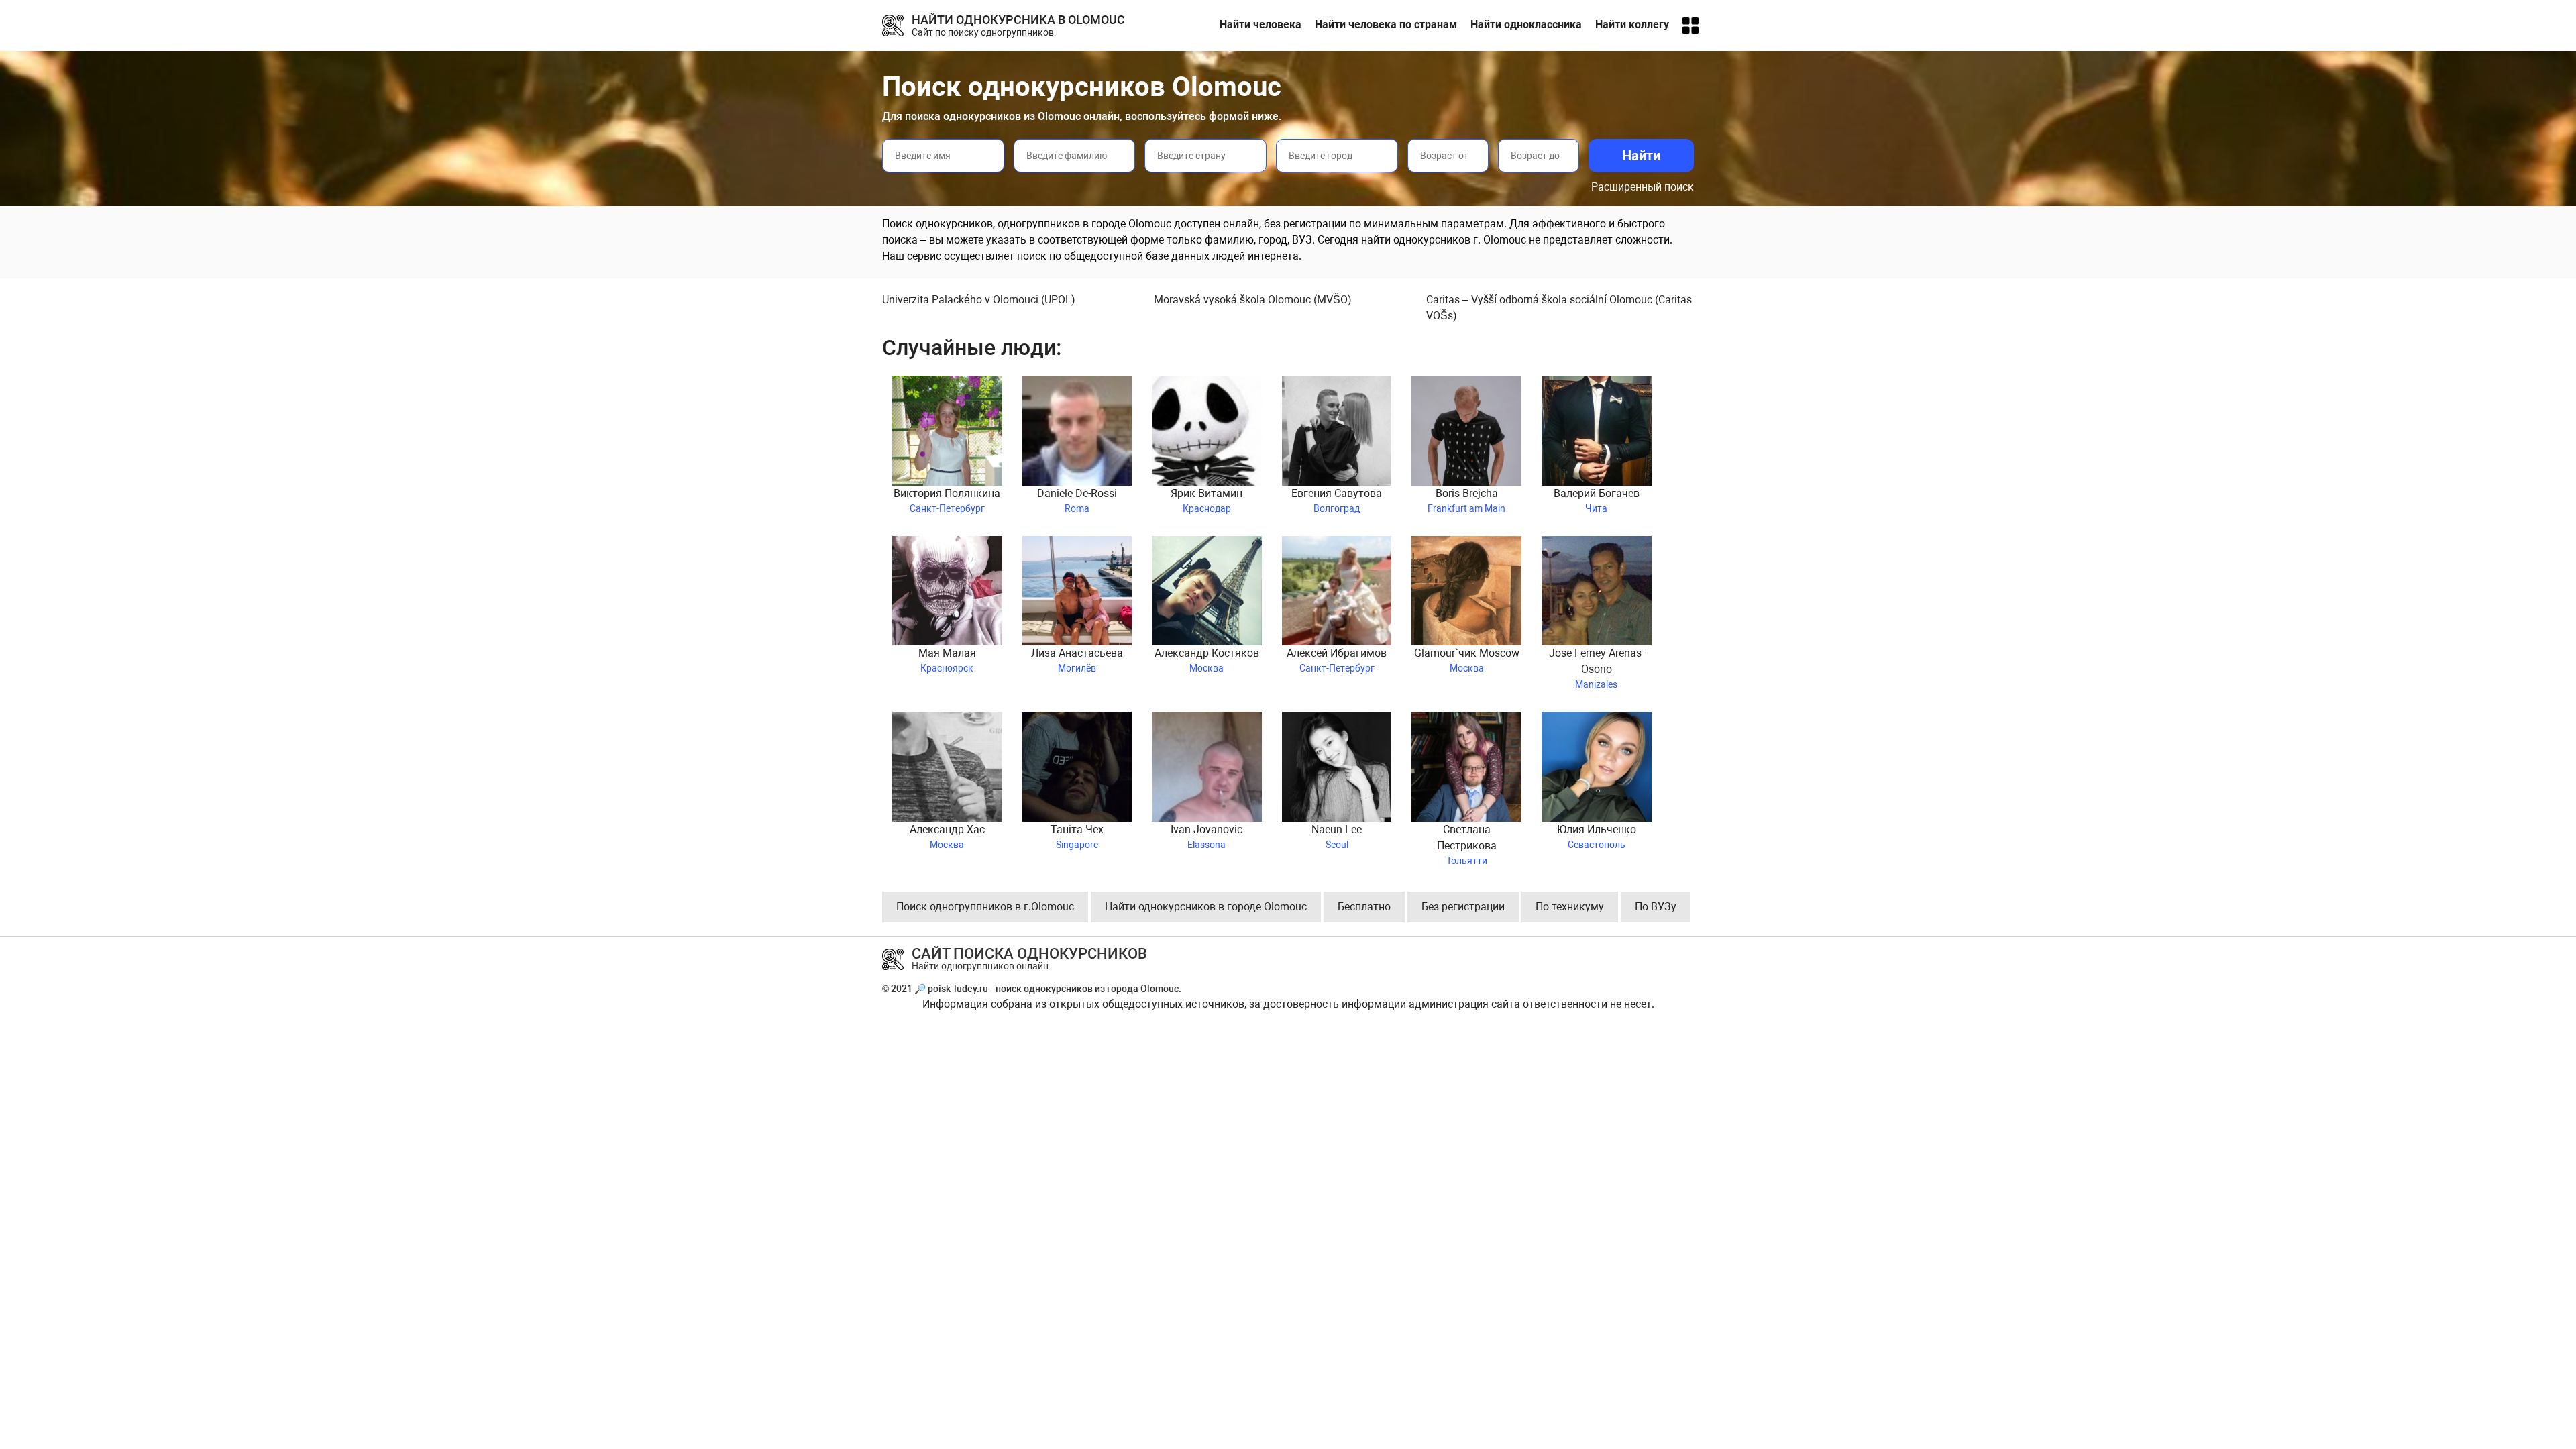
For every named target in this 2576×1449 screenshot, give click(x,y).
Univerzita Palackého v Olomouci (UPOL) (979, 300)
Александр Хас (947, 837)
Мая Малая (947, 660)
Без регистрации (1463, 907)
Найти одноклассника (1526, 24)
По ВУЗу (1656, 907)
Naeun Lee (1337, 837)
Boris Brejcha (1466, 500)
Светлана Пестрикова (1467, 845)
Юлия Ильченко (1597, 837)
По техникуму (1570, 907)
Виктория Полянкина (947, 500)
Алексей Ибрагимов (1337, 660)
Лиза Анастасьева (1077, 660)
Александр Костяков (1207, 660)
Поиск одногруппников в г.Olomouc (985, 907)
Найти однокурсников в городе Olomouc (1206, 907)
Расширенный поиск (1643, 187)
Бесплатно (1364, 907)
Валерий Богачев (1597, 500)
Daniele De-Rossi (1077, 500)
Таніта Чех (1077, 837)
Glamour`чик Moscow (1467, 660)
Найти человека (1260, 24)
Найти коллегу (1632, 24)
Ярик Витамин (1206, 500)
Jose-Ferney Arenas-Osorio (1597, 668)
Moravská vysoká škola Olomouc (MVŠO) (1253, 300)
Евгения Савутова (1337, 500)
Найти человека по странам (1386, 24)
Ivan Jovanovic (1206, 837)
